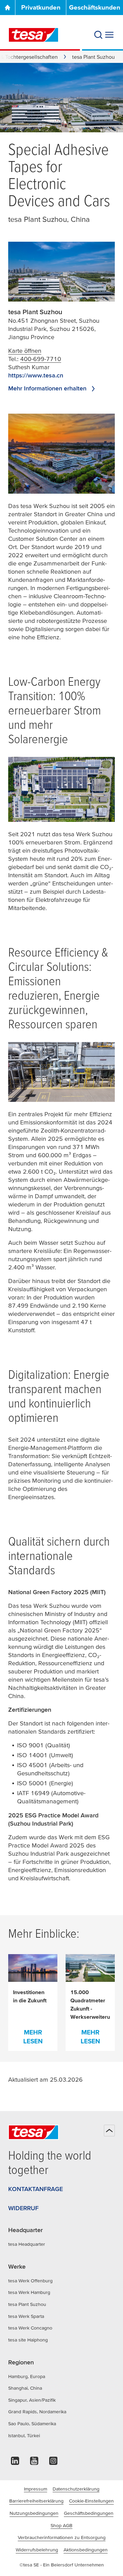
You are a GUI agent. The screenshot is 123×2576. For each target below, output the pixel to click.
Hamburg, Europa (27, 2376)
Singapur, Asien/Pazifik (32, 2400)
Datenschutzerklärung (76, 2489)
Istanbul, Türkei (24, 2435)
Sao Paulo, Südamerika (32, 2424)
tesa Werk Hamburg (29, 2292)
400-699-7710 (41, 359)
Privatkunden (41, 7)
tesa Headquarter (27, 2244)
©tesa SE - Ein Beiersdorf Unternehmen (62, 2565)
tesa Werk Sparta (26, 2316)
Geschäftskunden (95, 7)
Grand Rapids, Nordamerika (37, 2412)
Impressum (36, 2489)
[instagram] (53, 2463)
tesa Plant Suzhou (27, 2304)
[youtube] (34, 2463)
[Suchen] (98, 35)
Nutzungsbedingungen (34, 2513)
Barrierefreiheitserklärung (36, 2501)
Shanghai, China (25, 2388)
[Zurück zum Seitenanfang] (109, 2131)
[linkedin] (15, 2463)
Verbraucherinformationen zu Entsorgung (62, 2537)
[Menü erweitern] (109, 35)
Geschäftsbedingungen (89, 2513)
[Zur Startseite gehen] (8, 8)
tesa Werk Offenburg (30, 2281)
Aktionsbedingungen (86, 2550)
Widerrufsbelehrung (37, 2550)
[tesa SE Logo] (33, 35)
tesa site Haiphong (28, 2340)
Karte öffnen (25, 351)
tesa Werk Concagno (30, 2328)
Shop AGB (61, 2525)
